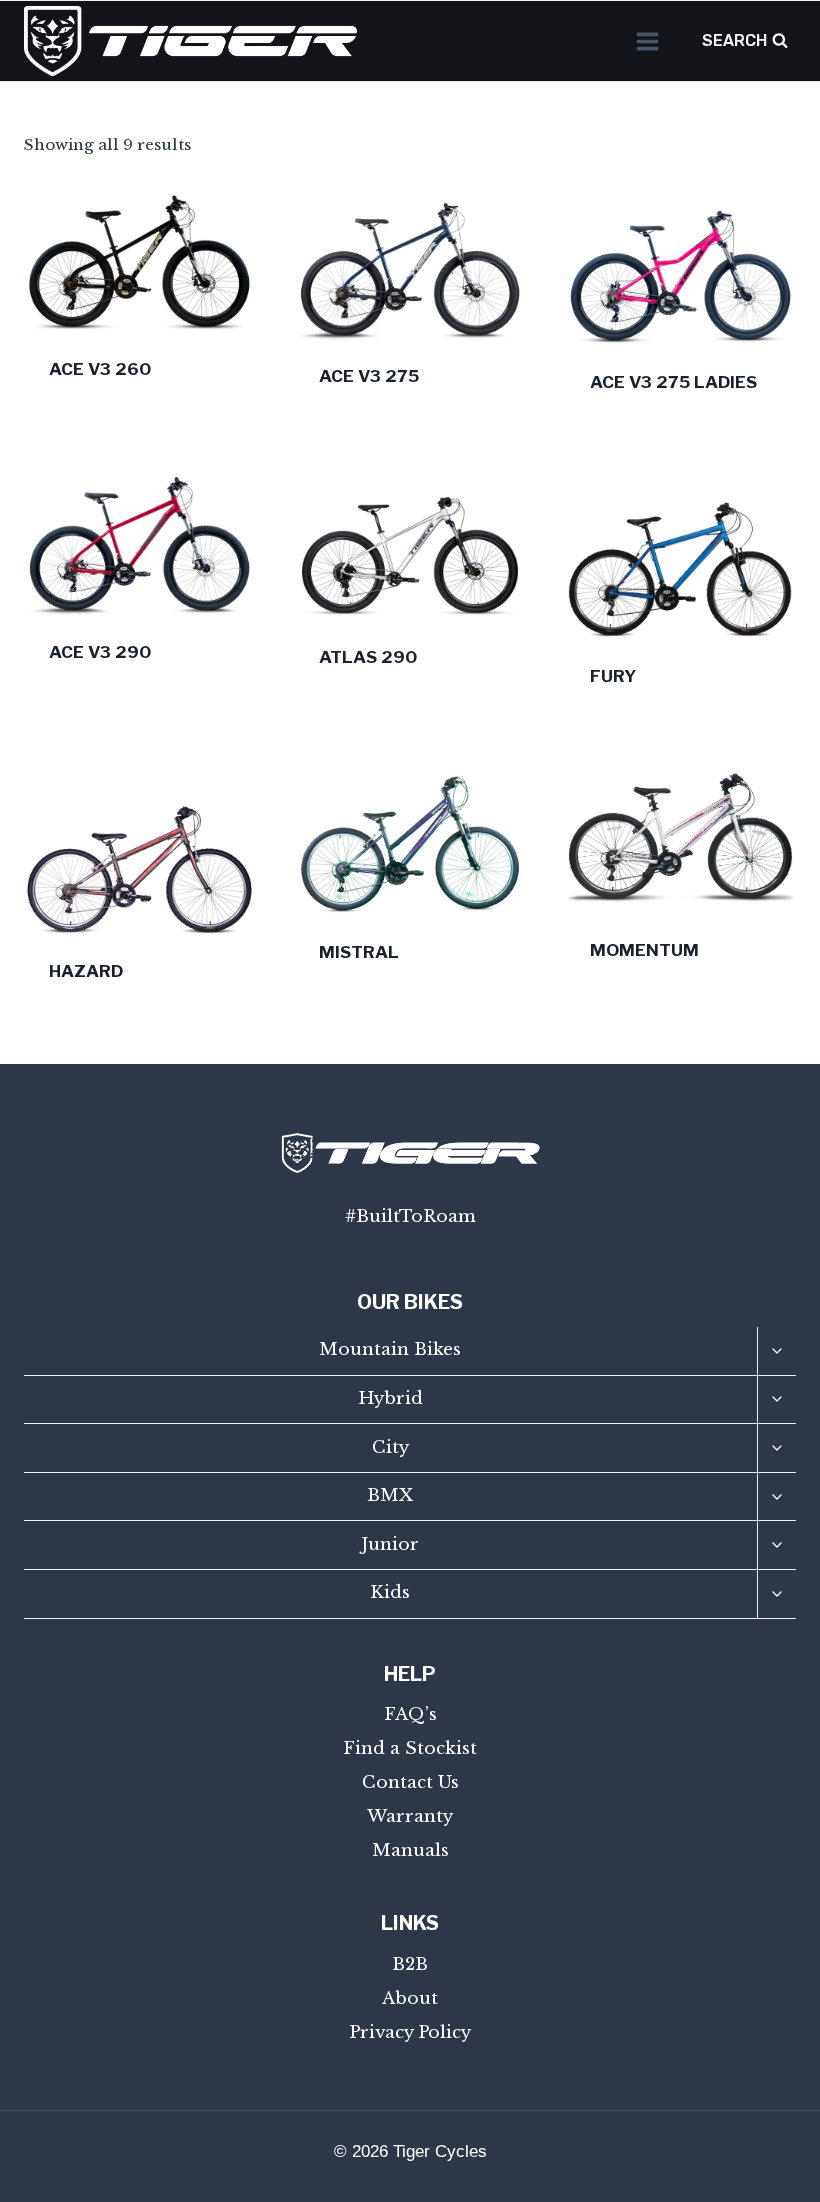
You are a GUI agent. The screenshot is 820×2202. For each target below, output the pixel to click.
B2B (410, 1964)
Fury (613, 676)
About (410, 1998)
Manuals (410, 1850)
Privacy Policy (410, 2032)
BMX (390, 1495)
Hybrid (390, 1398)
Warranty (410, 1816)
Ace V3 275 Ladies (673, 382)
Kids (390, 1592)
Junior (390, 1544)
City (390, 1447)
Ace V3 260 (100, 369)
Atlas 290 (368, 657)
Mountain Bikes (390, 1349)
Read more (92, 716)
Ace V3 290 (100, 652)
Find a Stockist (410, 1748)
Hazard (86, 971)
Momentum (644, 950)
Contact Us (410, 1782)
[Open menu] (647, 41)
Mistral (359, 952)
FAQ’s (410, 1714)
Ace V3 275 (369, 376)
